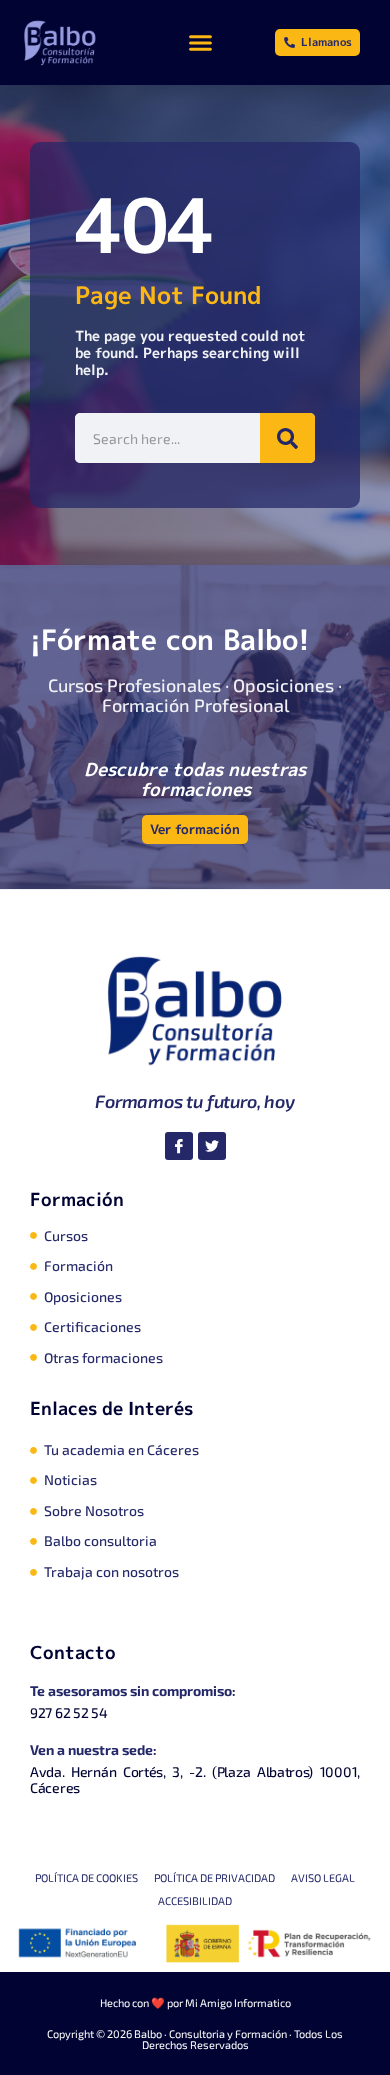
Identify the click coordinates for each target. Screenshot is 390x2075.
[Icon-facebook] (179, 1146)
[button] (201, 43)
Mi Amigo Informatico (238, 2002)
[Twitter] (212, 1146)
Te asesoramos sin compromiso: (133, 1690)
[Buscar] (287, 438)
